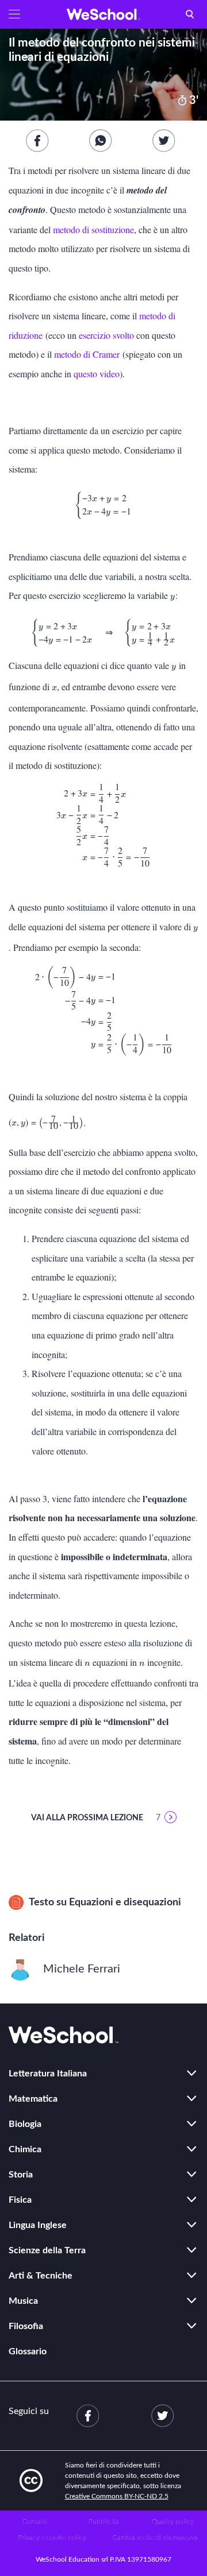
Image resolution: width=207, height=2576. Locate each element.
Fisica (20, 2200)
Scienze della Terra (47, 2250)
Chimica (25, 2149)
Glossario (28, 2351)
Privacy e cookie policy (52, 2538)
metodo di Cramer (87, 354)
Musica (23, 2301)
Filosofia (26, 2326)
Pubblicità (104, 2521)
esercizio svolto (106, 335)
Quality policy (173, 2521)
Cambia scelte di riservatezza (155, 2538)
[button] (14, 14)
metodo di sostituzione (93, 229)
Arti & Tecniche (41, 2276)
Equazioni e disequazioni (125, 1902)
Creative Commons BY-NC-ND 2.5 (117, 2496)
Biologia (25, 2124)
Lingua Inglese (38, 2225)
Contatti (34, 2521)
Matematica (33, 2099)
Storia (21, 2175)
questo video (97, 374)
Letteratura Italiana (48, 2074)
